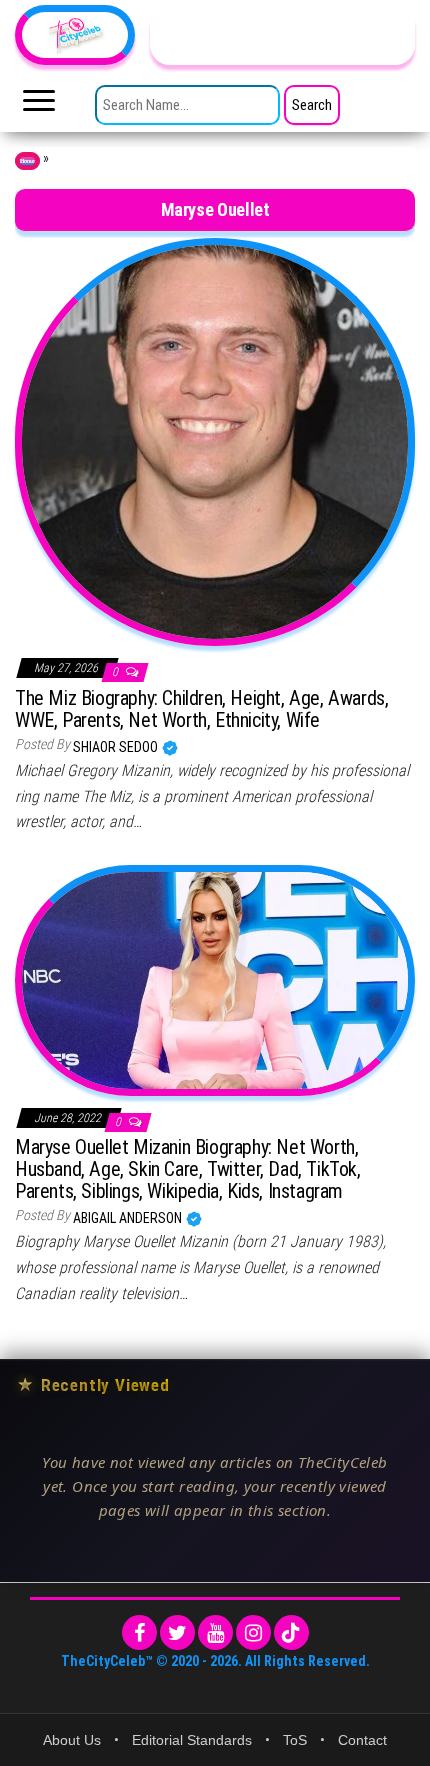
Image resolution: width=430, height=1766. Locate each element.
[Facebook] (139, 1632)
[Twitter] (177, 1632)
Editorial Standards (192, 1740)
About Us (72, 1740)
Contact (362, 1740)
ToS (295, 1740)
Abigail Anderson (129, 1218)
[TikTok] (291, 1632)
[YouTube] (215, 1632)
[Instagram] (253, 1632)
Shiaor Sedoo (117, 747)
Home (27, 161)
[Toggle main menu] (39, 106)
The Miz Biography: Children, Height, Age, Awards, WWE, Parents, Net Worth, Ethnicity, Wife (201, 709)
